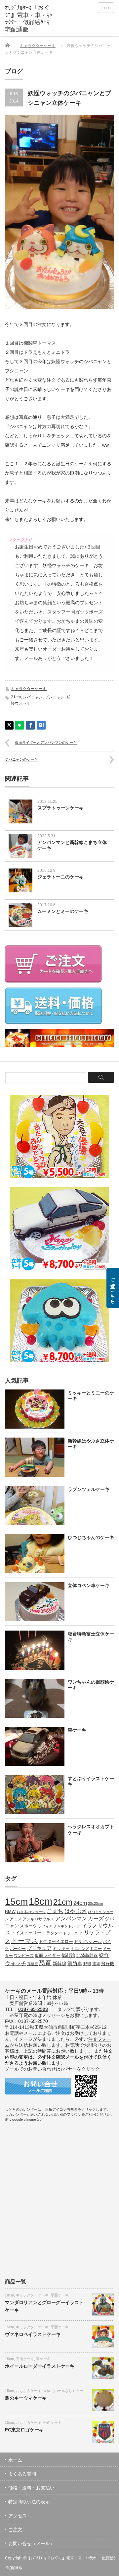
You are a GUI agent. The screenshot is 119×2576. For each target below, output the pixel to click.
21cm (16, 697)
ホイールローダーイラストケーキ (40, 2366)
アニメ (16, 1919)
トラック (70, 1933)
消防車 (75, 1964)
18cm (40, 1901)
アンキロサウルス (38, 1919)
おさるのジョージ (31, 1912)
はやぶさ (76, 1911)
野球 (87, 1964)
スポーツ (28, 1926)
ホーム (15, 2460)
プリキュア (39, 1948)
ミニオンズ (80, 1949)
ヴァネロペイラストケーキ (33, 2334)
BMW (10, 1912)
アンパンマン (71, 1918)
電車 (96, 1964)
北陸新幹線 (87, 1955)
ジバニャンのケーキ (21, 759)
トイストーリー (26, 1933)
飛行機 (108, 1964)
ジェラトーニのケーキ (60, 877)
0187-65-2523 (33, 2009)
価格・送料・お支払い (31, 2488)
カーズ (96, 1918)
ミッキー (61, 1948)
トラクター (52, 1933)
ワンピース (24, 1955)
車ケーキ (43, 2359)
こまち (55, 1911)
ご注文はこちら (113, 1288)
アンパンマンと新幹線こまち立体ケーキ (72, 845)
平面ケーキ (60, 2295)
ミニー (96, 1948)
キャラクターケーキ (38, 46)
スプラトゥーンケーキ (60, 808)
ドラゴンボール (88, 1941)
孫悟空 (33, 1964)
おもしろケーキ (29, 2391)
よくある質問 (22, 2474)
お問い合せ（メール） (31, 2544)
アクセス (18, 2516)
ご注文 (15, 2530)
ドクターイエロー (56, 1941)
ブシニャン (55, 697)
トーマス (24, 1941)
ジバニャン (33, 697)
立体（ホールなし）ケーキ (65, 2391)
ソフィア (45, 1926)
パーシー (18, 1948)
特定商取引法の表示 (29, 2502)
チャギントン (64, 1926)
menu (106, 8)
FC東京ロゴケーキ (24, 2430)
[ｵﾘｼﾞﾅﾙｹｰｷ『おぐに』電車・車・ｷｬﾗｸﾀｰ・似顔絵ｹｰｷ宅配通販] (29, 19)
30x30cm (95, 1903)
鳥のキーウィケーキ (26, 2398)
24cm (80, 1903)
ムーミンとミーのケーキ (63, 911)
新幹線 (59, 1964)
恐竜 (45, 1963)
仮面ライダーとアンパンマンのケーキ (46, 742)
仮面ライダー (48, 1956)
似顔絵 (68, 1955)
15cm (16, 1902)
